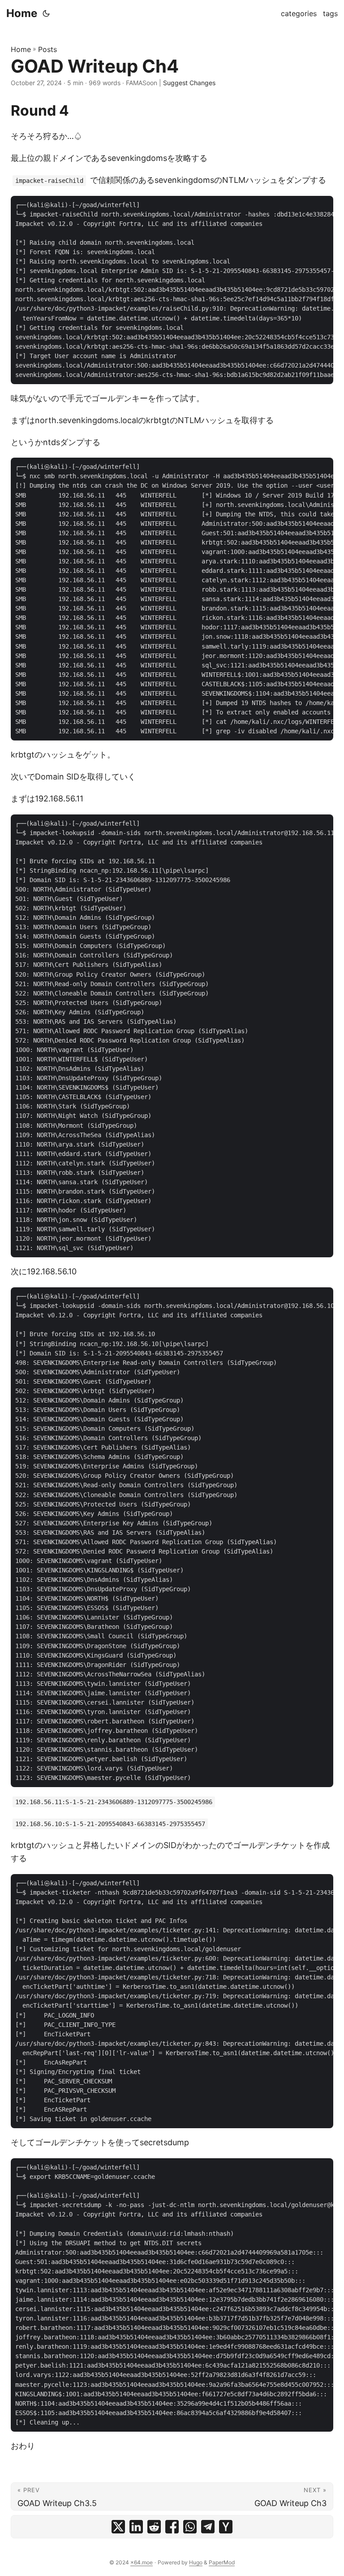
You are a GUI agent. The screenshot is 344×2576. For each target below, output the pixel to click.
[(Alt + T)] (46, 13)
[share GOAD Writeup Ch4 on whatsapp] (190, 2527)
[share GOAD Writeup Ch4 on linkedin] (136, 2527)
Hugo (196, 2562)
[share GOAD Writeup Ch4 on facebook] (172, 2527)
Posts (47, 49)
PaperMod (222, 2562)
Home (22, 13)
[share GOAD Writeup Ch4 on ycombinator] (226, 2527)
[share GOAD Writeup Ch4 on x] (118, 2527)
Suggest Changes (189, 83)
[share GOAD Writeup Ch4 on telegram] (208, 2527)
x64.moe (142, 2562)
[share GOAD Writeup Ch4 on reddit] (154, 2527)
